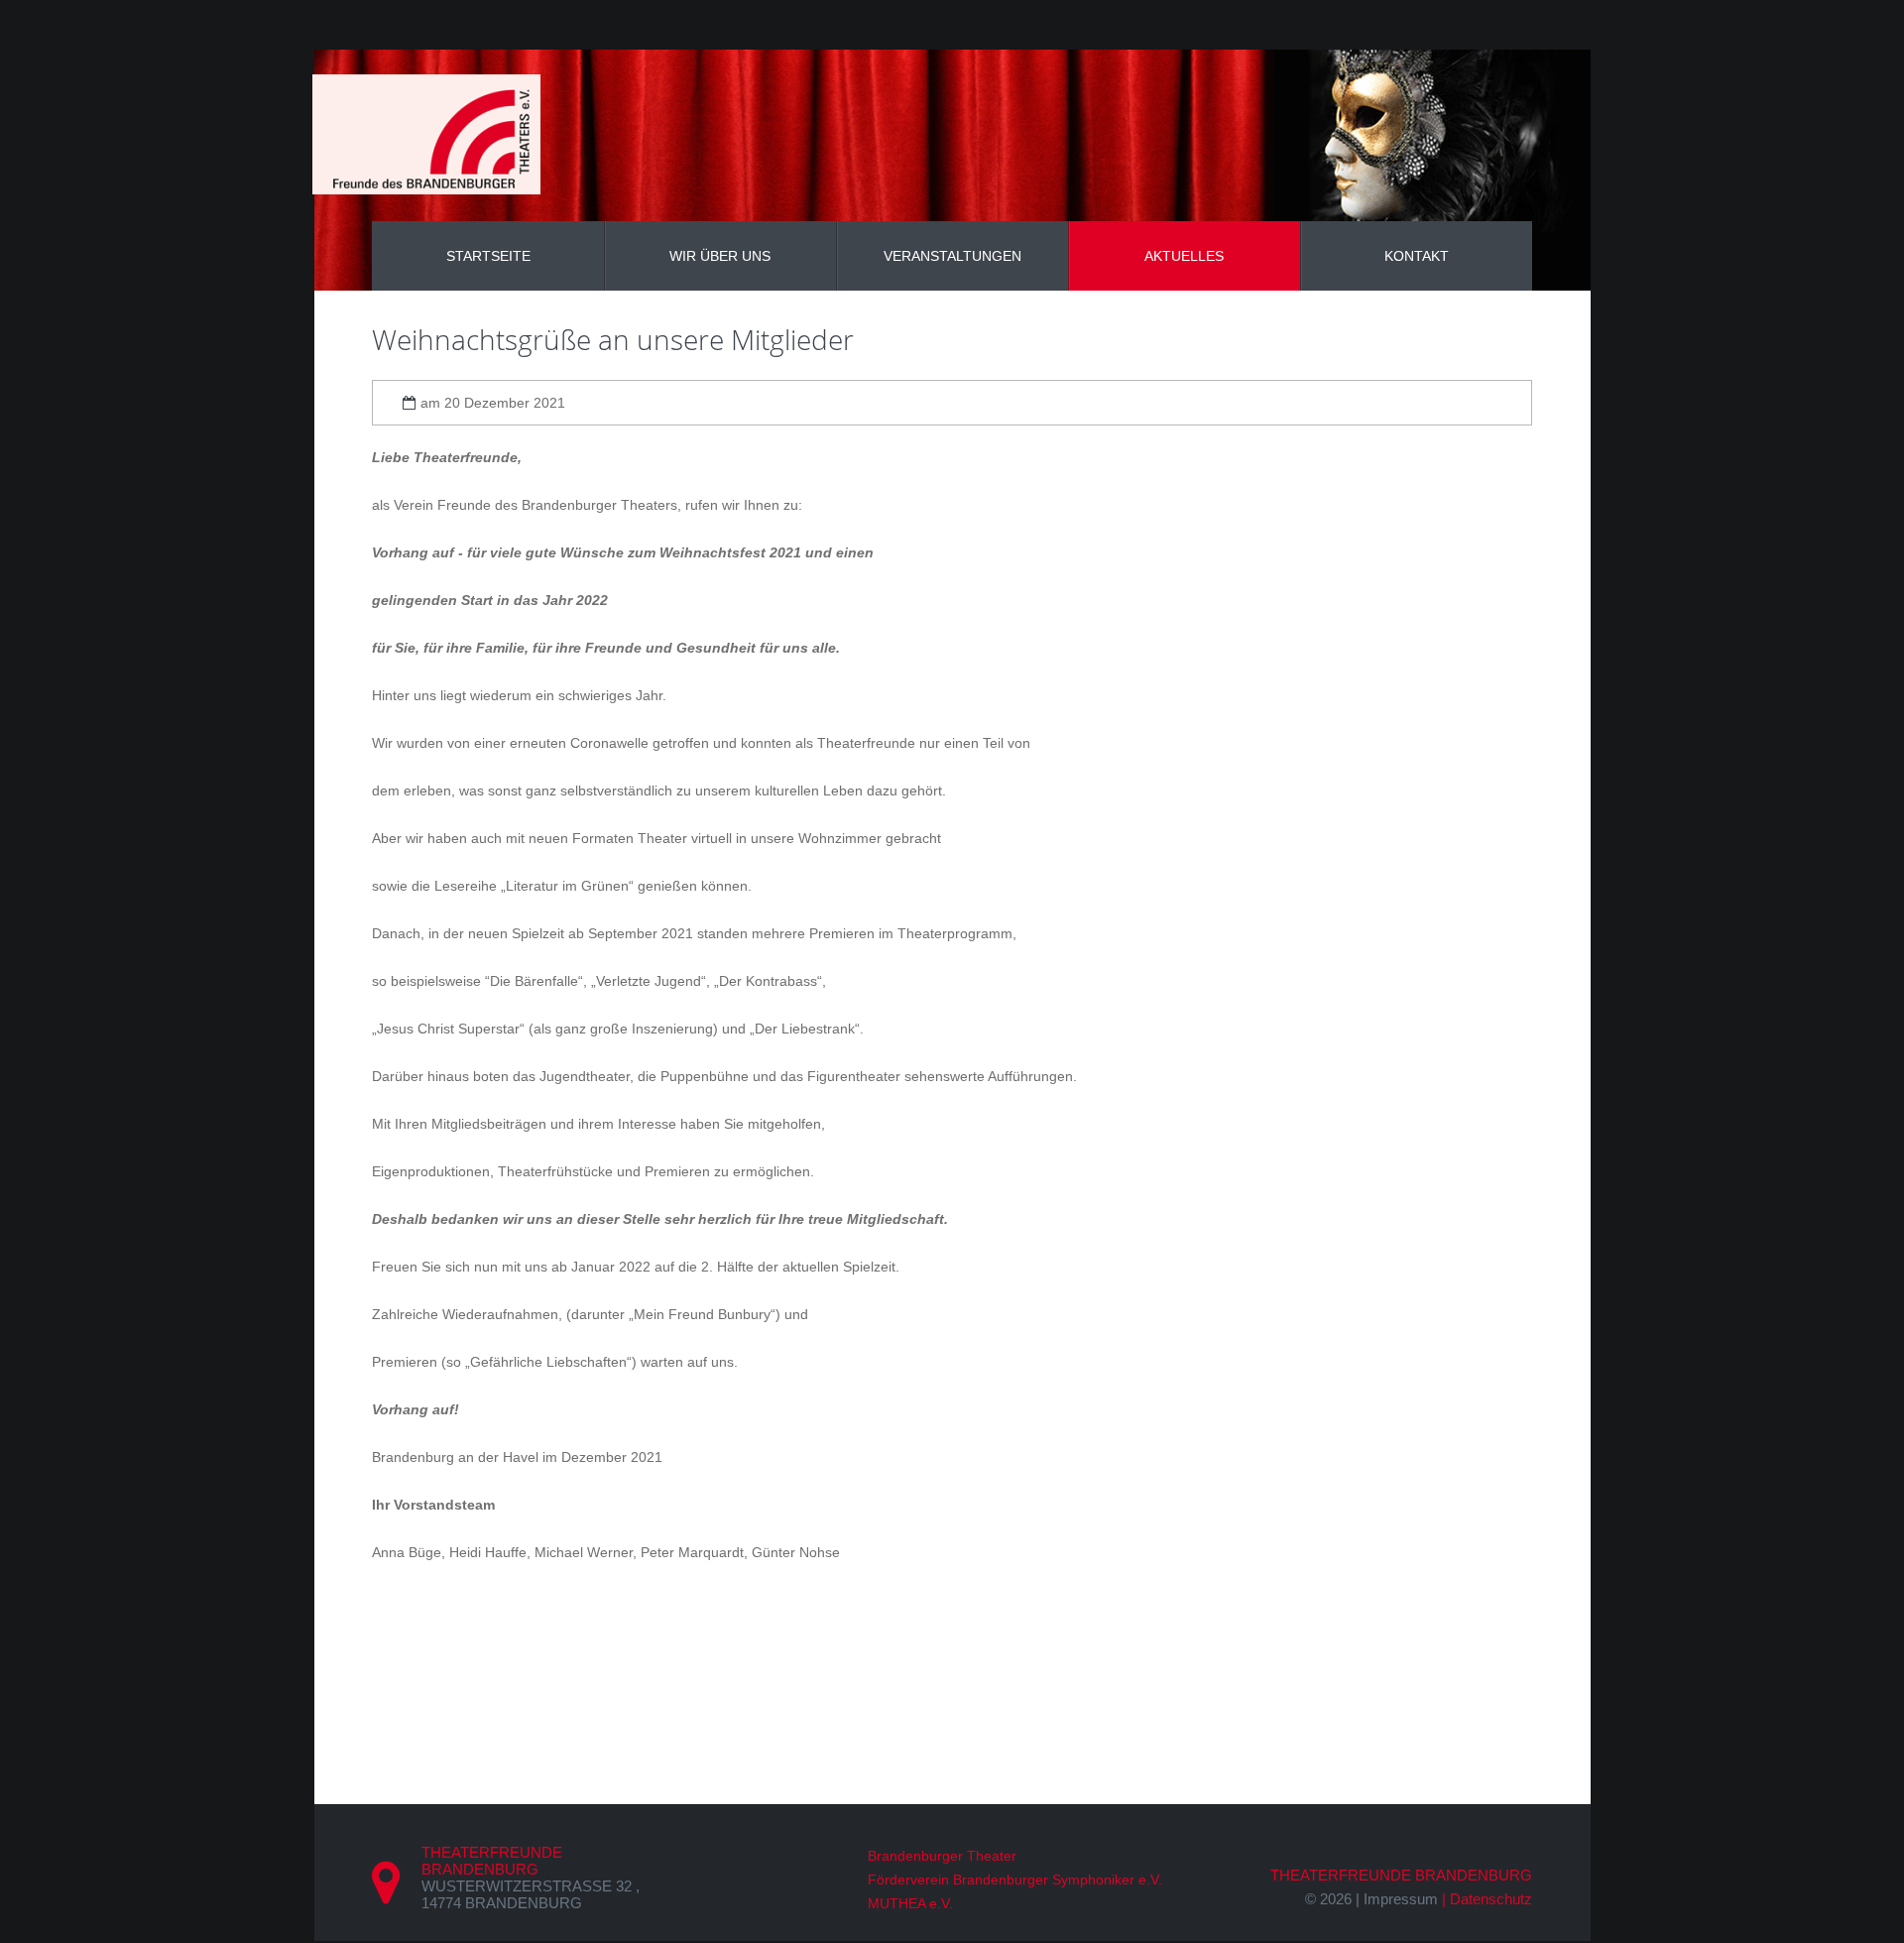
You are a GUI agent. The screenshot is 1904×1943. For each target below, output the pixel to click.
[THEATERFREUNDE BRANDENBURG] (426, 134)
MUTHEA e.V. (910, 1903)
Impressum (1401, 1899)
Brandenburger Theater (942, 1856)
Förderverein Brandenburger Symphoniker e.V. (1015, 1880)
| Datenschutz (1487, 1899)
